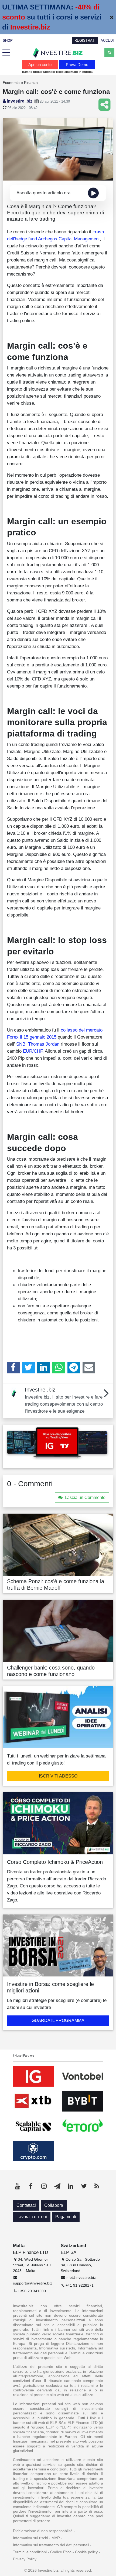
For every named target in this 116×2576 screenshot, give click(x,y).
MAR (56, 2538)
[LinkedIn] (44, 1368)
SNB (21, 1044)
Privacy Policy (25, 2559)
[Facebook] (13, 1368)
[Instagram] (44, 2186)
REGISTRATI (85, 40)
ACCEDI (107, 40)
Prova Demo (77, 65)
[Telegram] (74, 1368)
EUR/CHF (33, 1051)
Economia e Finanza (20, 83)
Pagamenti (66, 2217)
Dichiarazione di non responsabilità (43, 2531)
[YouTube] (18, 2186)
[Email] (89, 1368)
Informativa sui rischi (30, 2538)
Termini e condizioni (30, 2552)
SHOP (8, 40)
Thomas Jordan (44, 1044)
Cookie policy (86, 2552)
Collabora (54, 2205)
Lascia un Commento (85, 1498)
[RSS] (97, 2186)
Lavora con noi (32, 2217)
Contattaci (26, 2205)
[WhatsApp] (59, 1368)
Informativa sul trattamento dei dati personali (51, 2545)
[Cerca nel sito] (109, 53)
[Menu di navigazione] (6, 53)
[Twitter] (28, 1368)
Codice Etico (61, 2552)
